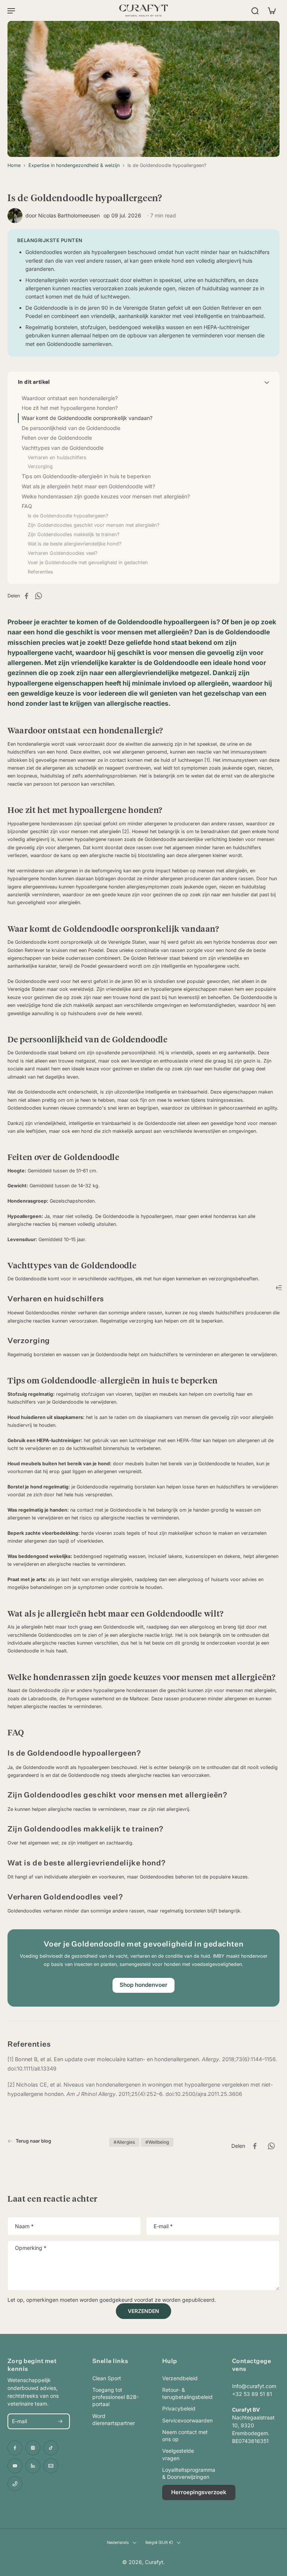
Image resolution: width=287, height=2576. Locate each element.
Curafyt (154, 2562)
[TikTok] (51, 2448)
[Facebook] (15, 2448)
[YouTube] (15, 2466)
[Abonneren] (60, 2421)
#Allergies (124, 2142)
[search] (255, 10)
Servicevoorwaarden (186, 2420)
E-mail (163, 2226)
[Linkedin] (33, 2466)
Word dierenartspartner (114, 2419)
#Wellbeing (157, 2142)
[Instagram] (33, 2448)
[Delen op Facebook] (29, 596)
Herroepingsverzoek (199, 2492)
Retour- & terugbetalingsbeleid (186, 2393)
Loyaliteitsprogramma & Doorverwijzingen (186, 2473)
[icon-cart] (271, 10)
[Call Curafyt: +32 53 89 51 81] (15, 2484)
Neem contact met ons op (185, 2436)
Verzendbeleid (180, 2378)
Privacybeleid (179, 2408)
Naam (24, 2226)
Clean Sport (107, 2378)
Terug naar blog (33, 2141)
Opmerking (31, 2248)
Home (14, 165)
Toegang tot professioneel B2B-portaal (115, 2397)
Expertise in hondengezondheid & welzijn (74, 165)
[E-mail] (51, 2466)
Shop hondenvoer (143, 1985)
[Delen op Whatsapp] (41, 596)
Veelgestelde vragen (178, 2454)
